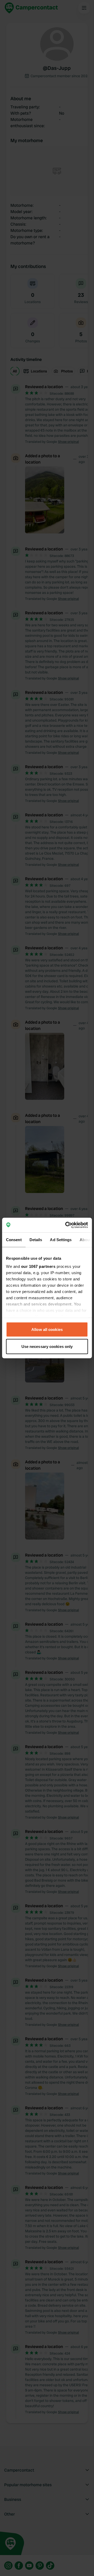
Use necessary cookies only (47, 1346)
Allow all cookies (47, 1329)
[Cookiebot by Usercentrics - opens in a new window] (66, 1225)
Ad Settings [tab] (61, 1239)
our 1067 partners (38, 1266)
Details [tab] (36, 1239)
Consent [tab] (14, 1239)
